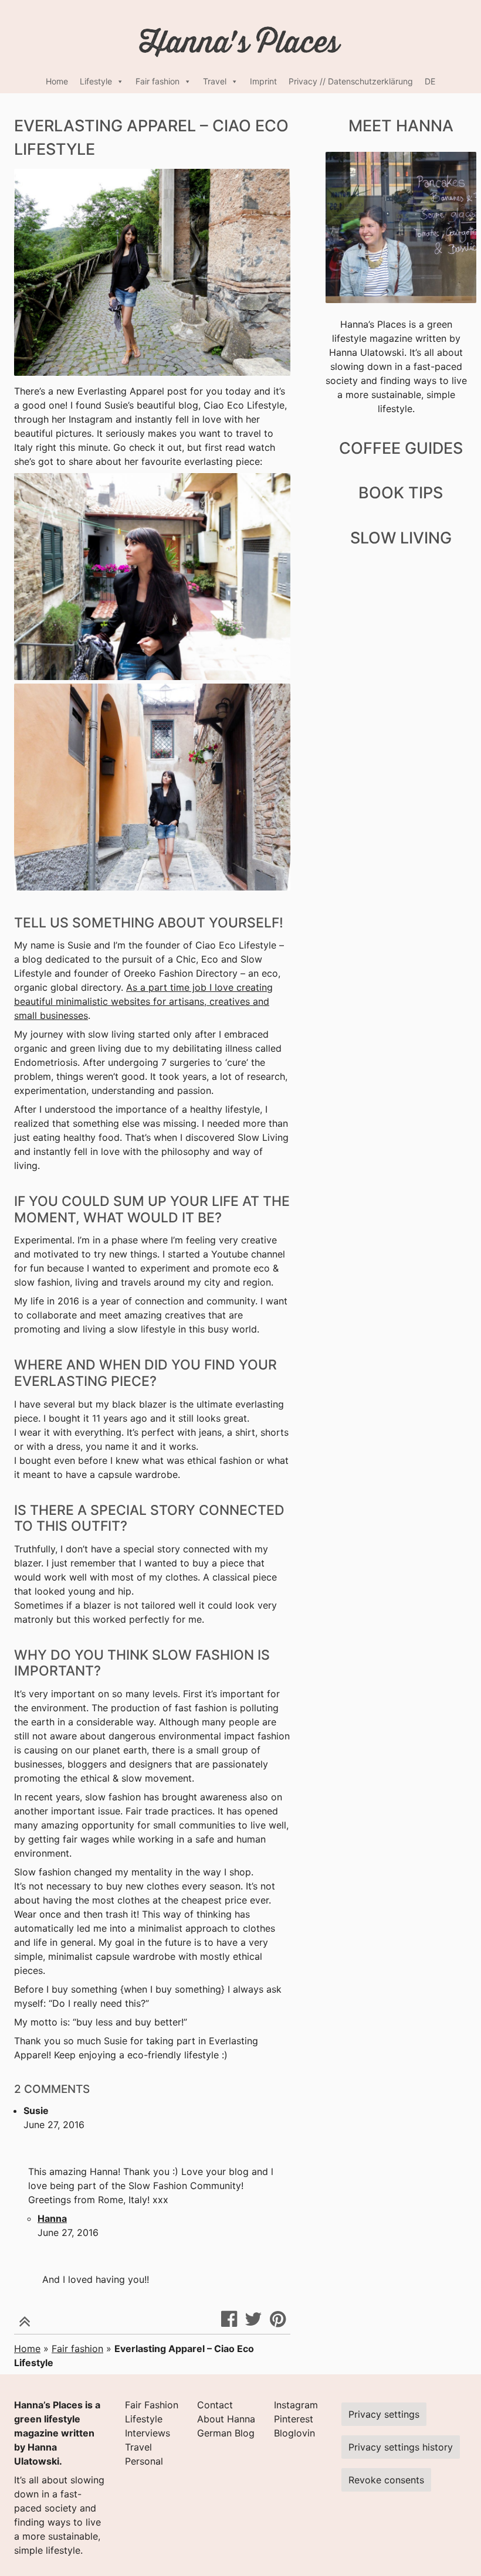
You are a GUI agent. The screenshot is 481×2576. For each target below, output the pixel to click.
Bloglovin (294, 2433)
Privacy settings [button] (384, 2414)
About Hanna (226, 2419)
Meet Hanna (401, 126)
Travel (215, 81)
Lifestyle (96, 81)
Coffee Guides (401, 448)
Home (57, 81)
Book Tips (401, 493)
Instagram (296, 2405)
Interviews (148, 2433)
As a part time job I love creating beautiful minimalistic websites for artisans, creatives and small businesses (143, 1001)
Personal (144, 2461)
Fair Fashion (152, 2405)
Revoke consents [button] (386, 2480)
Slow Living (401, 538)
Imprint (263, 81)
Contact (215, 2405)
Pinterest (294, 2419)
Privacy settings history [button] (401, 2447)
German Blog (226, 2433)
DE (430, 81)
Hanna (52, 2218)
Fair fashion (157, 81)
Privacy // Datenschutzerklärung (351, 81)
